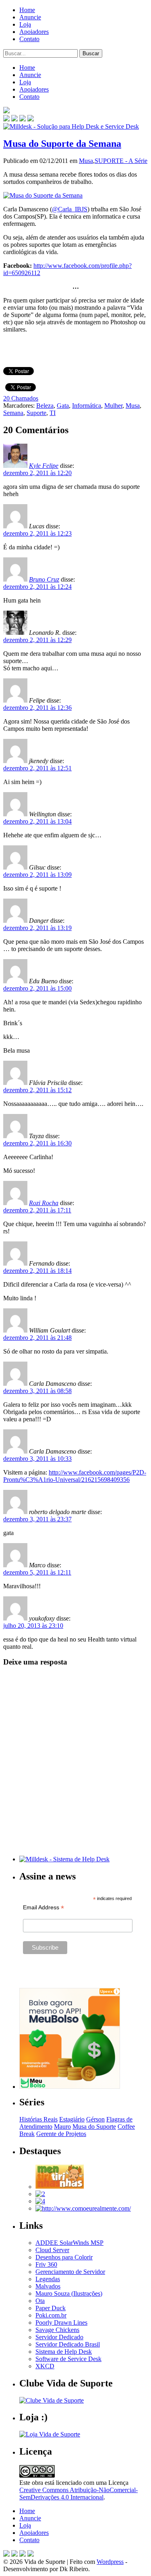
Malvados (48, 2286)
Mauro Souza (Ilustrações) (69, 2293)
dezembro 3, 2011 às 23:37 (37, 1519)
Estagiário (72, 2119)
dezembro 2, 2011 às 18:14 (37, 1271)
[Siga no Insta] (6, 119)
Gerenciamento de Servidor (70, 2272)
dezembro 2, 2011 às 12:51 (37, 768)
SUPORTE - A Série (121, 161)
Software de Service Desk (68, 2359)
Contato (29, 39)
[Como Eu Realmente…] (83, 2208)
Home (27, 10)
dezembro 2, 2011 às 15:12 (37, 1090)
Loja (25, 24)
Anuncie (30, 17)
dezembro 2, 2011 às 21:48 (37, 1338)
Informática (87, 406)
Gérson (95, 2119)
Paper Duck (51, 2308)
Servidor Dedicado (59, 2337)
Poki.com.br (51, 2315)
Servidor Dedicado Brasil (68, 2344)
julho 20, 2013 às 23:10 (33, 1626)
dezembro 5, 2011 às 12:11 (37, 1572)
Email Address (43, 1907)
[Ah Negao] (40, 2201)
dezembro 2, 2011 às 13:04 (37, 821)
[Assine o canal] (31, 119)
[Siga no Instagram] (31, 2554)
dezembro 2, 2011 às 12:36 (37, 708)
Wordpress (110, 2562)
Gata (63, 406)
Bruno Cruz (44, 579)
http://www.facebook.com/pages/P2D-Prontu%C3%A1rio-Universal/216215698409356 (75, 1476)
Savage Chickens (57, 2330)
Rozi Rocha (44, 1203)
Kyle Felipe (44, 466)
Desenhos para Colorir (64, 2257)
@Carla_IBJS (70, 209)
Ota (40, 2301)
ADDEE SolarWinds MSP (69, 2243)
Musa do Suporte (94, 2127)
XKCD (45, 2366)
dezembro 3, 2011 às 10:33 (37, 1459)
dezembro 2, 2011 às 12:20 (37, 473)
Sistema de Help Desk (64, 2352)
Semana (13, 413)
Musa (86, 161)
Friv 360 (46, 2264)
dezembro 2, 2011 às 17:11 (37, 1210)
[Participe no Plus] (23, 2554)
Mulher (113, 406)
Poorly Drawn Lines (61, 2323)
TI (53, 413)
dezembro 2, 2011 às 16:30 (37, 1143)
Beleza (45, 406)
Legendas (48, 2279)
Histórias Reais (38, 2119)
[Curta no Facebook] (14, 119)
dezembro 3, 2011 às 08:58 (37, 1391)
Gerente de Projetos (61, 2134)
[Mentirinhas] (60, 2187)
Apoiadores (34, 32)
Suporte (36, 413)
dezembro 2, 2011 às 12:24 (37, 587)
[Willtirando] (40, 2194)
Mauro (62, 2127)
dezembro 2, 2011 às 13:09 (37, 875)
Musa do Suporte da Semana (62, 144)
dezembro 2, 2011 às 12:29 (37, 640)
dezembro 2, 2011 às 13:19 (37, 928)
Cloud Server (52, 2250)
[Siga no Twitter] (23, 119)
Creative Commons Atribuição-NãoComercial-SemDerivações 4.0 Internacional (79, 2494)
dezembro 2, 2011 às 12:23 (37, 533)
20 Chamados (21, 398)
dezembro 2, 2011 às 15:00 (37, 988)
